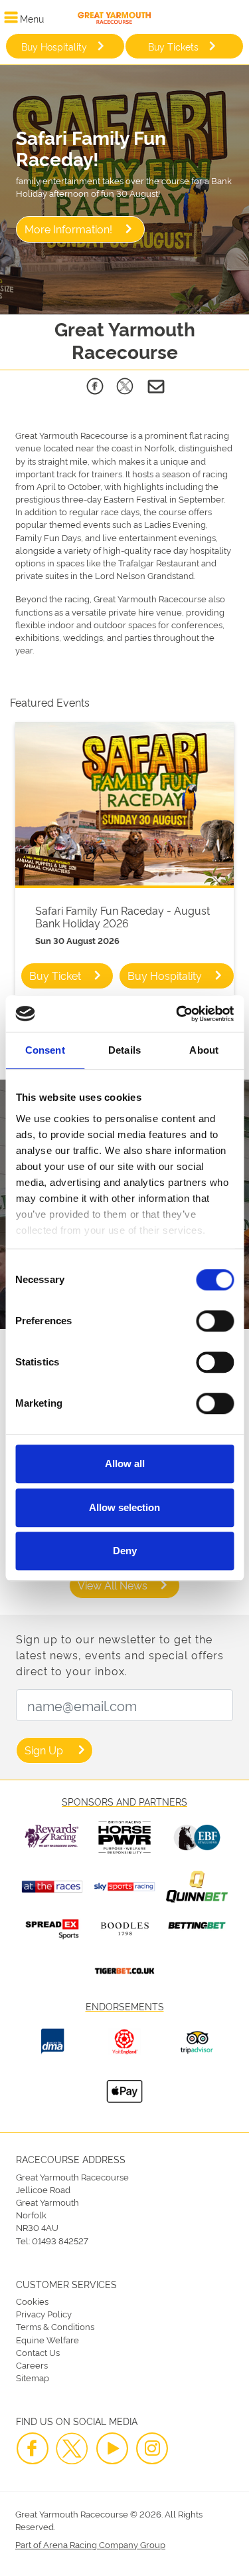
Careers (32, 2365)
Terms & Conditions (55, 2326)
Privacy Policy (44, 2313)
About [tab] (204, 1050)
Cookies (32, 2301)
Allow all (125, 1464)
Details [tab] (124, 1050)
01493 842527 (60, 2240)
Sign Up (44, 1750)
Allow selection (124, 1507)
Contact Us (38, 2352)
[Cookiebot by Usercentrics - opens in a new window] (177, 1014)
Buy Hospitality (54, 46)
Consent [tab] (45, 1050)
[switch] (215, 1321)
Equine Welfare (47, 2339)
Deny (125, 1551)
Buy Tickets (173, 46)
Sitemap (33, 2377)
